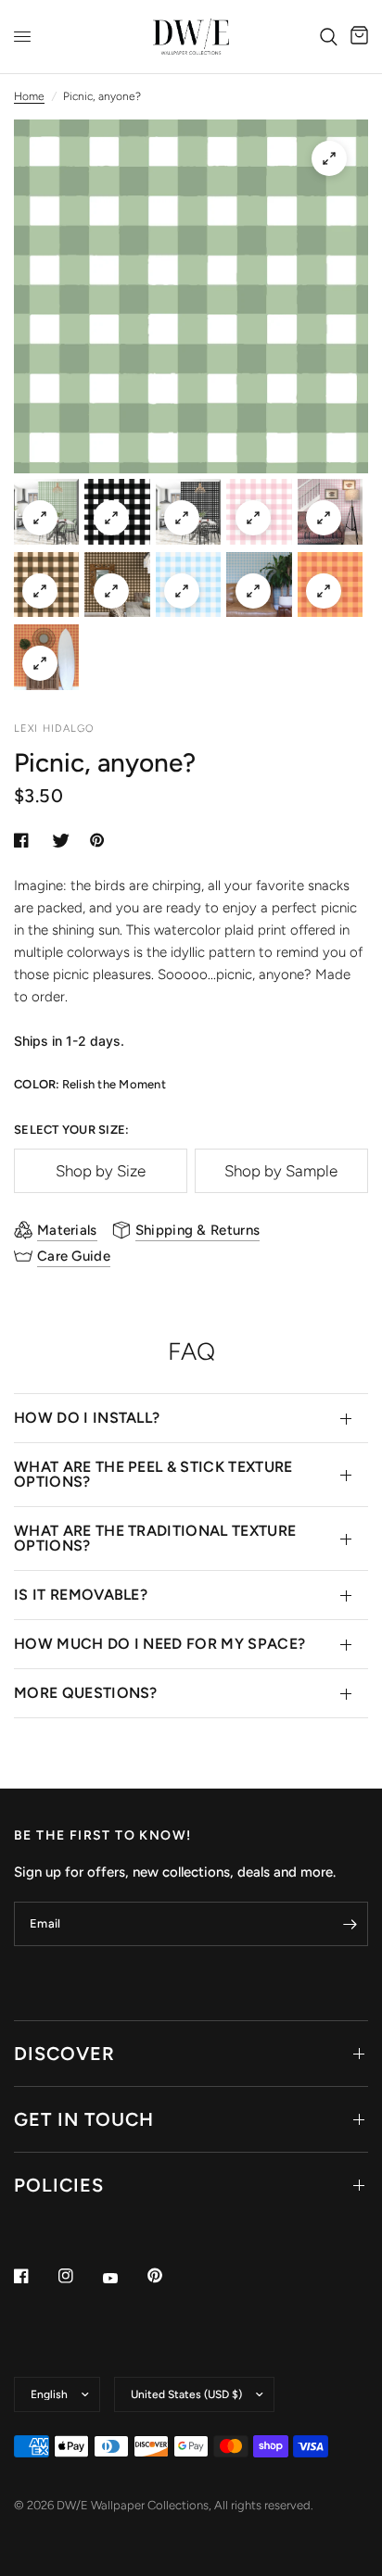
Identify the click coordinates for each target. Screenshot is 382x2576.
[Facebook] (34, 2276)
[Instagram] (79, 2276)
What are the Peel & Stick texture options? (153, 1474)
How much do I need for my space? (159, 1644)
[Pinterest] (168, 2275)
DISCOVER (64, 2054)
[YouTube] (123, 2278)
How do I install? (87, 1418)
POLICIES (59, 2185)
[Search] (329, 37)
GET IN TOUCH (84, 2119)
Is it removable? (81, 1595)
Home (29, 96)
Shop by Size (101, 1171)
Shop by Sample (281, 1171)
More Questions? (86, 1693)
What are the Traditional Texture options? (155, 1538)
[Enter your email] (350, 1924)
